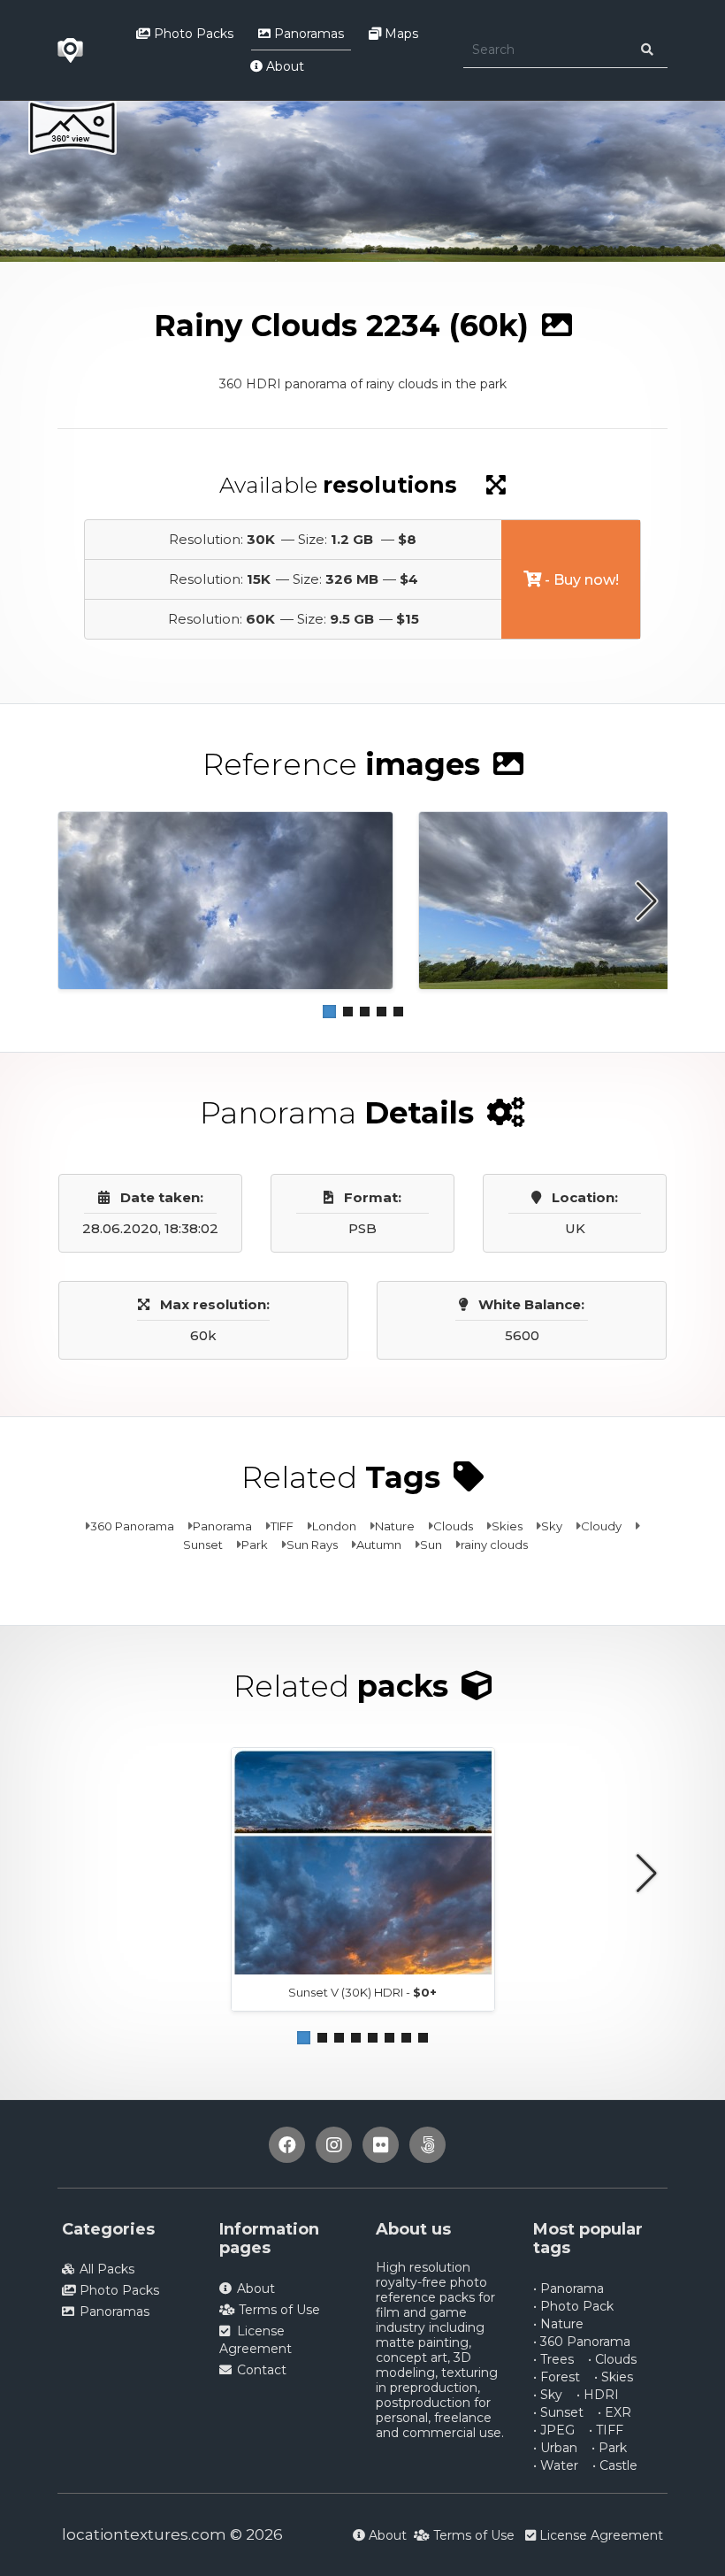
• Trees (553, 2359)
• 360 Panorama (582, 2342)
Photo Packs (192, 34)
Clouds (453, 1526)
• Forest (557, 2377)
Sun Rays (312, 1545)
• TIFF (606, 2430)
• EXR (614, 2412)
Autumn (379, 1545)
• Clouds (612, 2359)
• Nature (558, 2324)
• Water (556, 2465)
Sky (552, 1526)
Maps (400, 34)
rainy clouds (494, 1545)
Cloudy (601, 1526)
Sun (431, 1545)
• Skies (614, 2377)
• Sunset (558, 2412)
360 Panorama (132, 1526)
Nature (395, 1526)
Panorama (222, 1526)
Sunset (203, 1545)
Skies (507, 1526)
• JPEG (554, 2430)
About (283, 66)
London (334, 1526)
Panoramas (307, 34)
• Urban (555, 2448)
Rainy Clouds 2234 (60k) (282, 277)
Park (255, 1545)
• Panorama (569, 2288)
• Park (609, 2448)
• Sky (548, 2395)
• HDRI (598, 2395)
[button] (329, 1012)
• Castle (615, 2465)
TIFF (282, 1526)
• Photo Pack (573, 2306)
